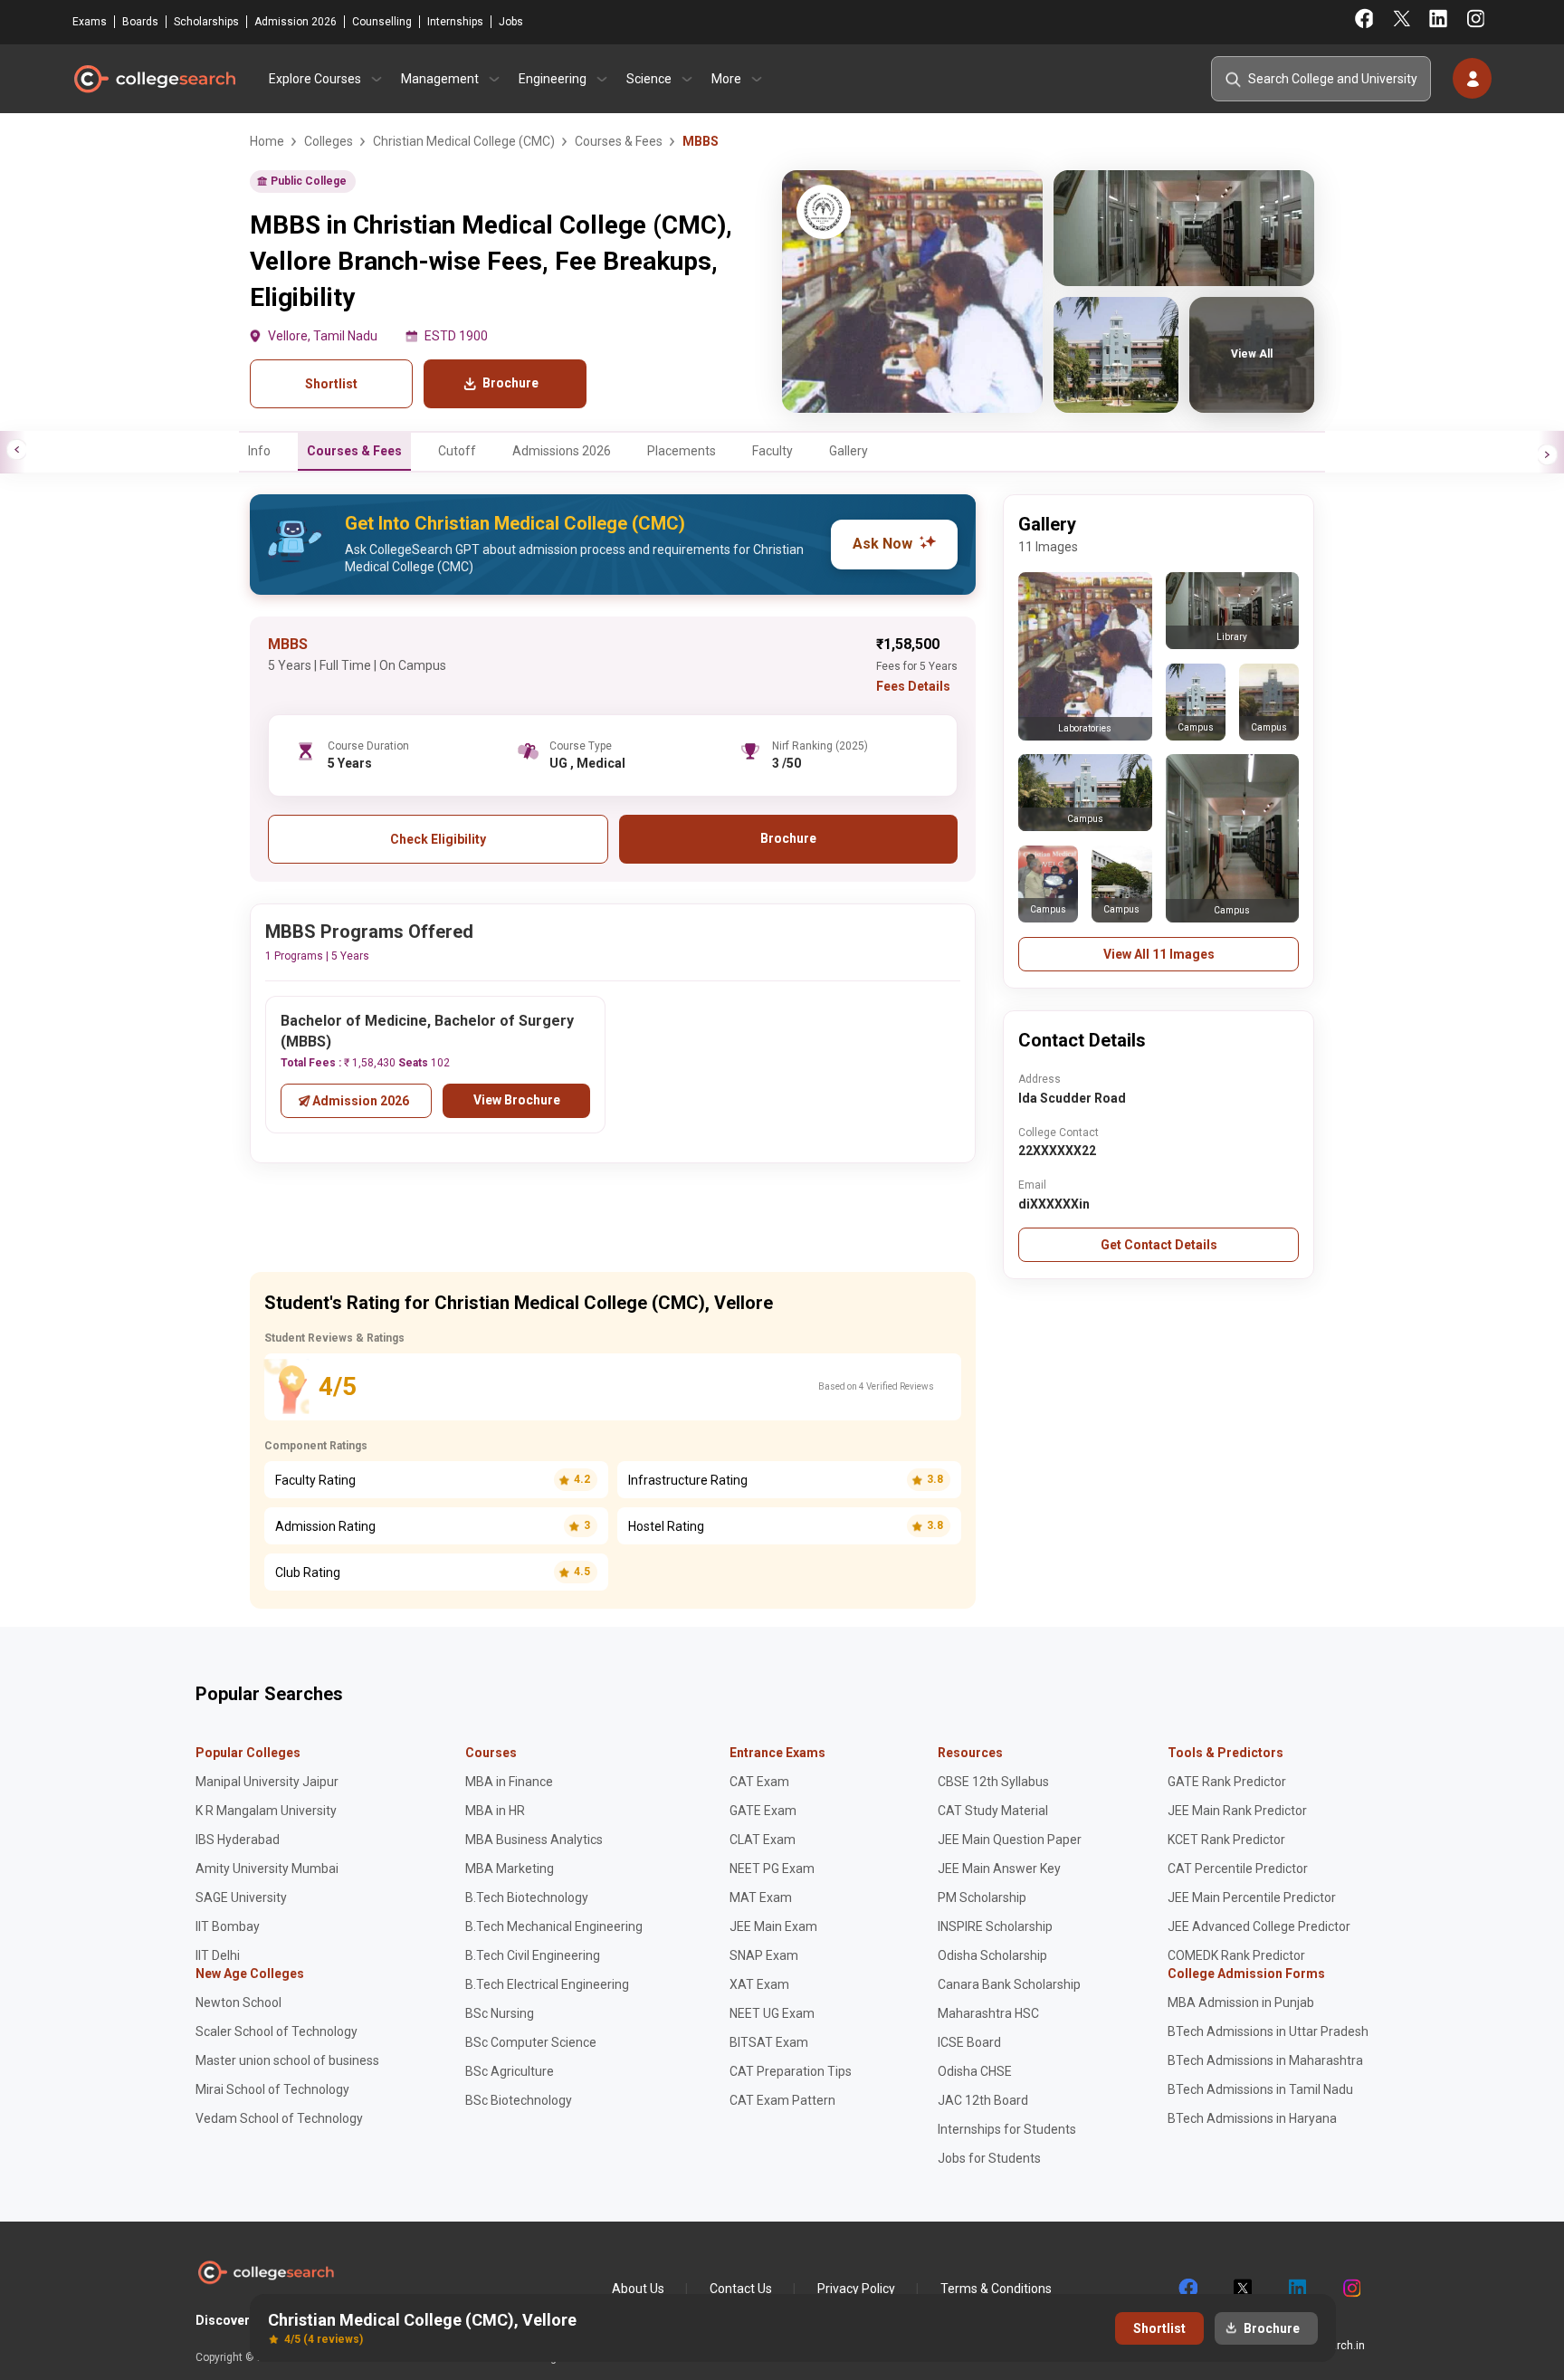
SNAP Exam (764, 1955)
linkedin (1296, 2289)
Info (259, 451)
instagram (1350, 2289)
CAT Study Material (993, 1811)
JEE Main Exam (773, 1926)
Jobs (511, 22)
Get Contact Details (1159, 1245)
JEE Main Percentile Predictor (1252, 1897)
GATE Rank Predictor (1227, 1782)
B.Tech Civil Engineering (533, 1955)
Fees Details (913, 686)
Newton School (238, 2002)
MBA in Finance (509, 1782)
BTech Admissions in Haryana (1252, 2118)
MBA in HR (495, 1811)
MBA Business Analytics (534, 1840)
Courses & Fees (354, 451)
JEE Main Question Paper (1010, 1840)
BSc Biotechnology (519, 2100)
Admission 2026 (296, 22)
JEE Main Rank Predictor (1237, 1811)
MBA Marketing (510, 1869)
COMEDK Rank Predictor (1236, 1955)
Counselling (382, 22)
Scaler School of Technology (277, 2031)
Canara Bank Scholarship (1009, 1984)
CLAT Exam (763, 1840)
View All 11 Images (1159, 954)
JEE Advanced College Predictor (1259, 1926)
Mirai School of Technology (272, 2089)
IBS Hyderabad (238, 1840)
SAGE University (241, 1897)
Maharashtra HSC (988, 2013)
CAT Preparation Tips (791, 2071)
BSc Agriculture (510, 2071)
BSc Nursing (500, 2013)
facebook (1187, 2289)
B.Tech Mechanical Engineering (554, 1926)
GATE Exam (763, 1811)
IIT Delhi (218, 1955)
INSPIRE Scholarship (995, 1926)
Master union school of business (287, 2060)
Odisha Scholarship (992, 1955)
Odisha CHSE (975, 2071)
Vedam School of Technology (279, 2118)
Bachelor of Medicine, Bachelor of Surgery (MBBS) (427, 1031)
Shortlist (331, 384)
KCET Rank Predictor (1226, 1840)
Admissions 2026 (562, 451)
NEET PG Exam (772, 1869)
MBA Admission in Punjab (1241, 2002)
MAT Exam (761, 1897)
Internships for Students (1007, 2129)
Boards (140, 22)
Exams (90, 22)
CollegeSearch (154, 79)
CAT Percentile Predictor (1238, 1869)
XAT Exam (759, 1984)
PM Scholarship (982, 1897)
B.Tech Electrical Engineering (547, 1984)
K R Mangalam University (266, 1811)
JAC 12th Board (983, 2100)
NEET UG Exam (772, 2013)
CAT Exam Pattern (782, 2100)
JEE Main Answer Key (999, 1869)
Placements (682, 451)
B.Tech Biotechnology (527, 1897)
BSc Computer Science (531, 2042)
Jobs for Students (989, 2158)
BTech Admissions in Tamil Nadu (1260, 2089)
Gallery (849, 451)
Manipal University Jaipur (267, 1782)
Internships (455, 22)
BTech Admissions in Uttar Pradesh (1268, 2031)
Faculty (772, 451)
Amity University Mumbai (267, 1869)
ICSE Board (969, 2042)
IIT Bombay (228, 1926)
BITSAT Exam (769, 2042)
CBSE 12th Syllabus (993, 1782)
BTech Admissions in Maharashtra (1265, 2060)
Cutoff (457, 451)
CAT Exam (759, 1782)
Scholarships (206, 22)
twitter (1242, 2289)
